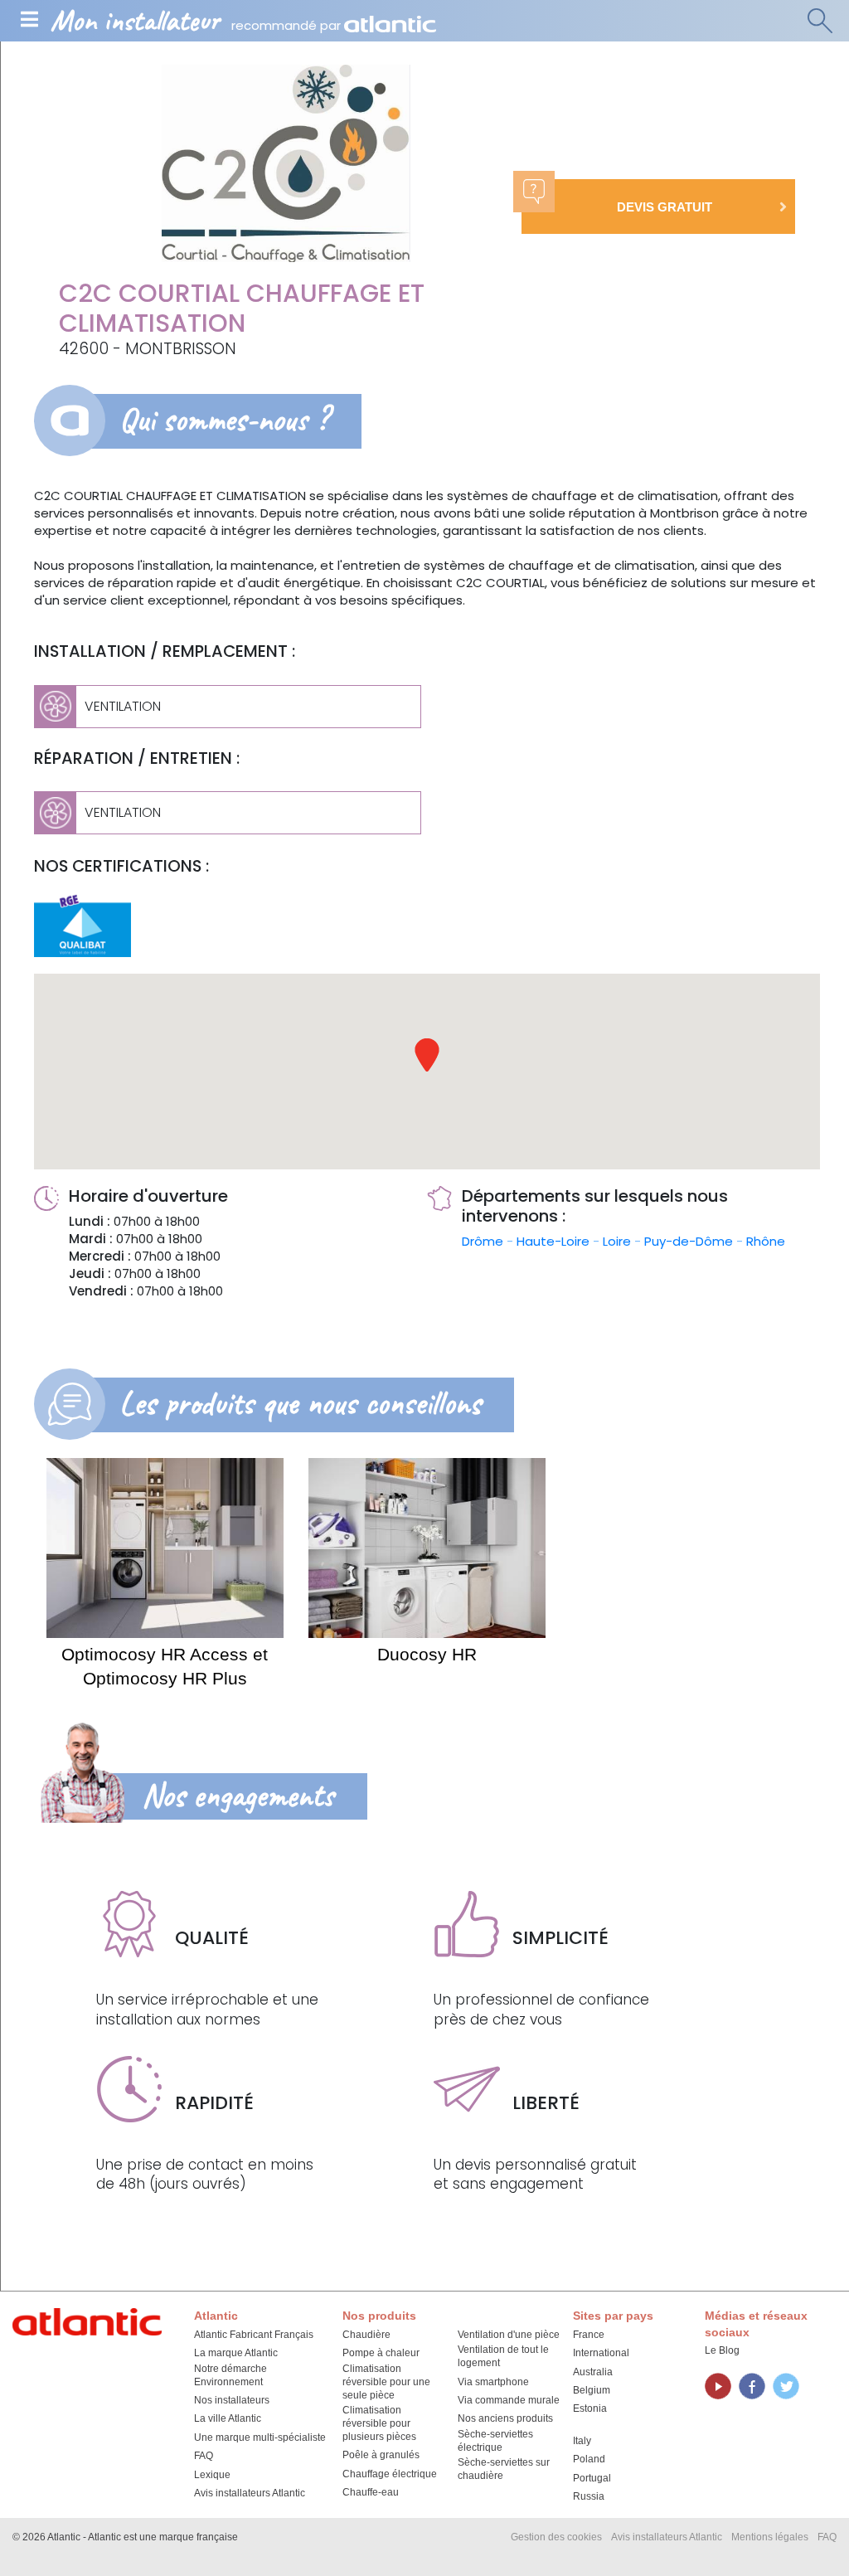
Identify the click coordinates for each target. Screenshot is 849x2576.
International (601, 2353)
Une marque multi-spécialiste (260, 2437)
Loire (619, 1241)
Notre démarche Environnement (230, 2375)
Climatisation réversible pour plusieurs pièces (379, 2423)
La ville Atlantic (228, 2418)
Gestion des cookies (556, 2537)
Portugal (592, 2478)
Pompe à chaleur (381, 2353)
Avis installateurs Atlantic (250, 2493)
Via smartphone (493, 2382)
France (589, 2335)
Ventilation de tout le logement (503, 2356)
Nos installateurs (232, 2400)
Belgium (592, 2390)
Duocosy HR (427, 1654)
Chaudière (366, 2335)
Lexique (212, 2475)
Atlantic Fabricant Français (254, 2335)
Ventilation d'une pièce (509, 2335)
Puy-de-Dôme (690, 1241)
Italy (582, 2441)
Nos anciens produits (505, 2418)
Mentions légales (770, 2537)
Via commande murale (509, 2400)
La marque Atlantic (236, 2353)
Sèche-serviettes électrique (495, 2441)
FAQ (204, 2456)
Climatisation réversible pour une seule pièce (386, 2382)
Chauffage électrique (390, 2474)
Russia (589, 2496)
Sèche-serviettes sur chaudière (504, 2469)
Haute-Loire (555, 1241)
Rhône (766, 1241)
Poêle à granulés (381, 2455)
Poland (589, 2459)
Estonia (590, 2408)
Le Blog (722, 2350)
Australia (593, 2372)
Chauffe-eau (371, 2492)
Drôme (484, 1241)
